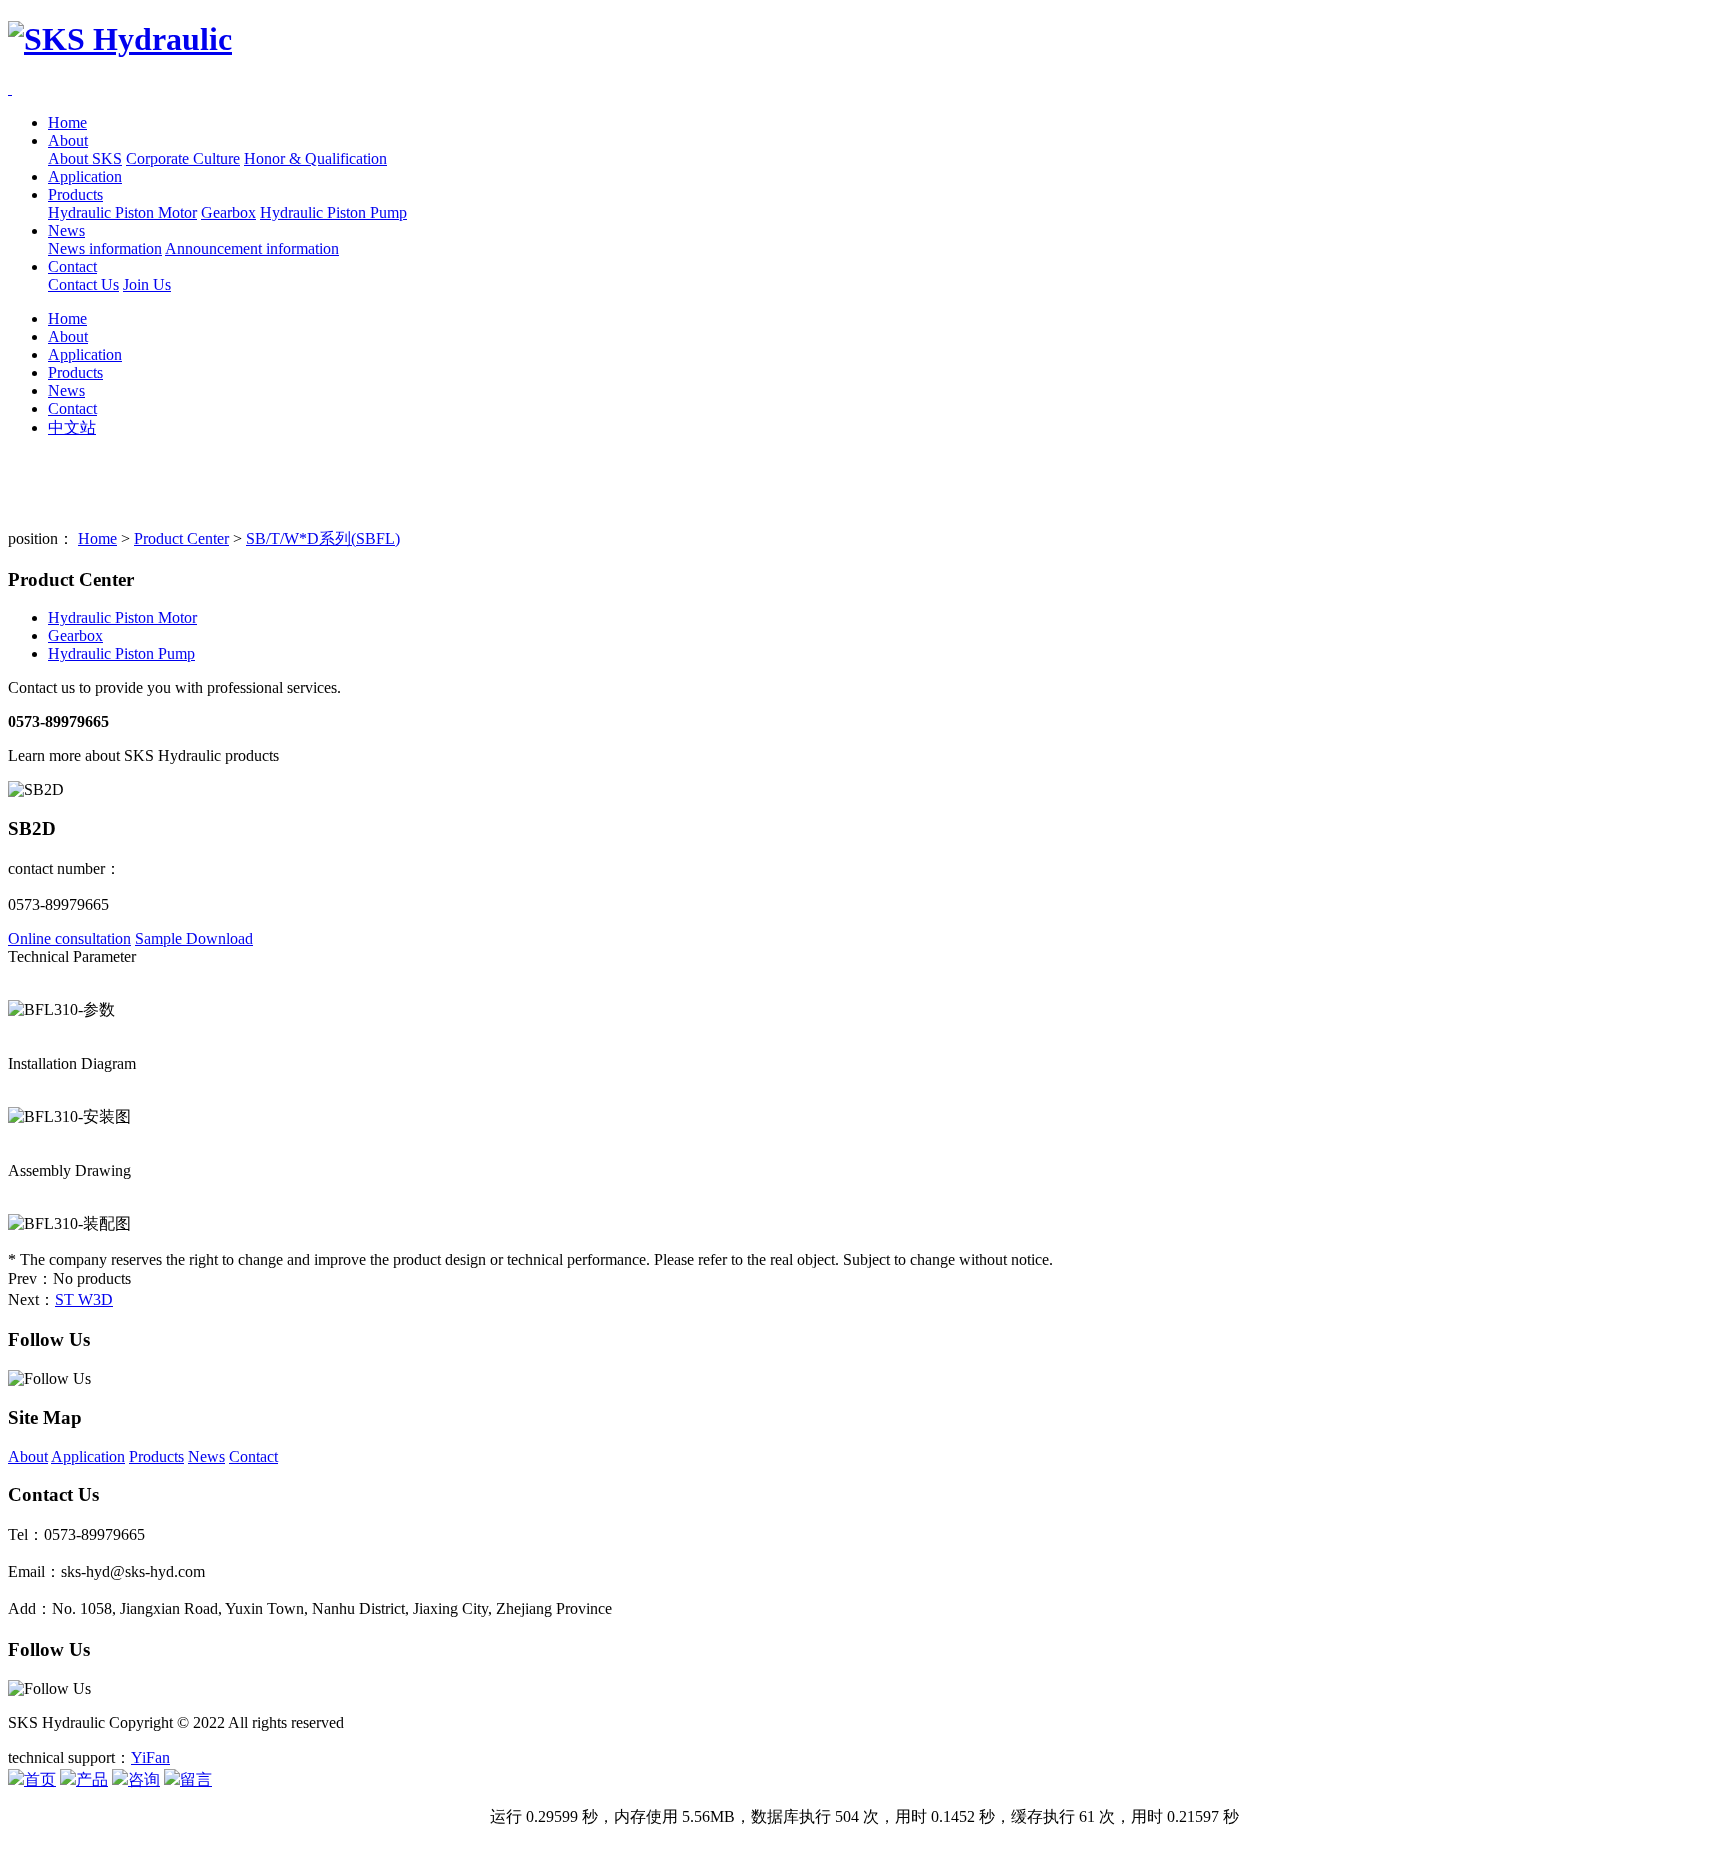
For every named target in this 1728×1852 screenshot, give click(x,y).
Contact (72, 266)
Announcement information (252, 248)
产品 (92, 1779)
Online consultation (69, 938)
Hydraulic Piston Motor (122, 212)
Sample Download (194, 938)
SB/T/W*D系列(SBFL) (323, 538)
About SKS (85, 158)
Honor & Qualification (315, 158)
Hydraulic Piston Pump (333, 212)
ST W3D (84, 1299)
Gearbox (228, 212)
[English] (10, 88)
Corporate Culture (183, 158)
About (68, 140)
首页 (40, 1779)
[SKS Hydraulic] (864, 39)
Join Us (147, 284)
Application (85, 176)
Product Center (181, 538)
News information (105, 248)
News (66, 230)
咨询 (144, 1779)
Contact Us (83, 284)
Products (75, 194)
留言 (196, 1779)
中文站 (72, 427)
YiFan (150, 1757)
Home (67, 122)
